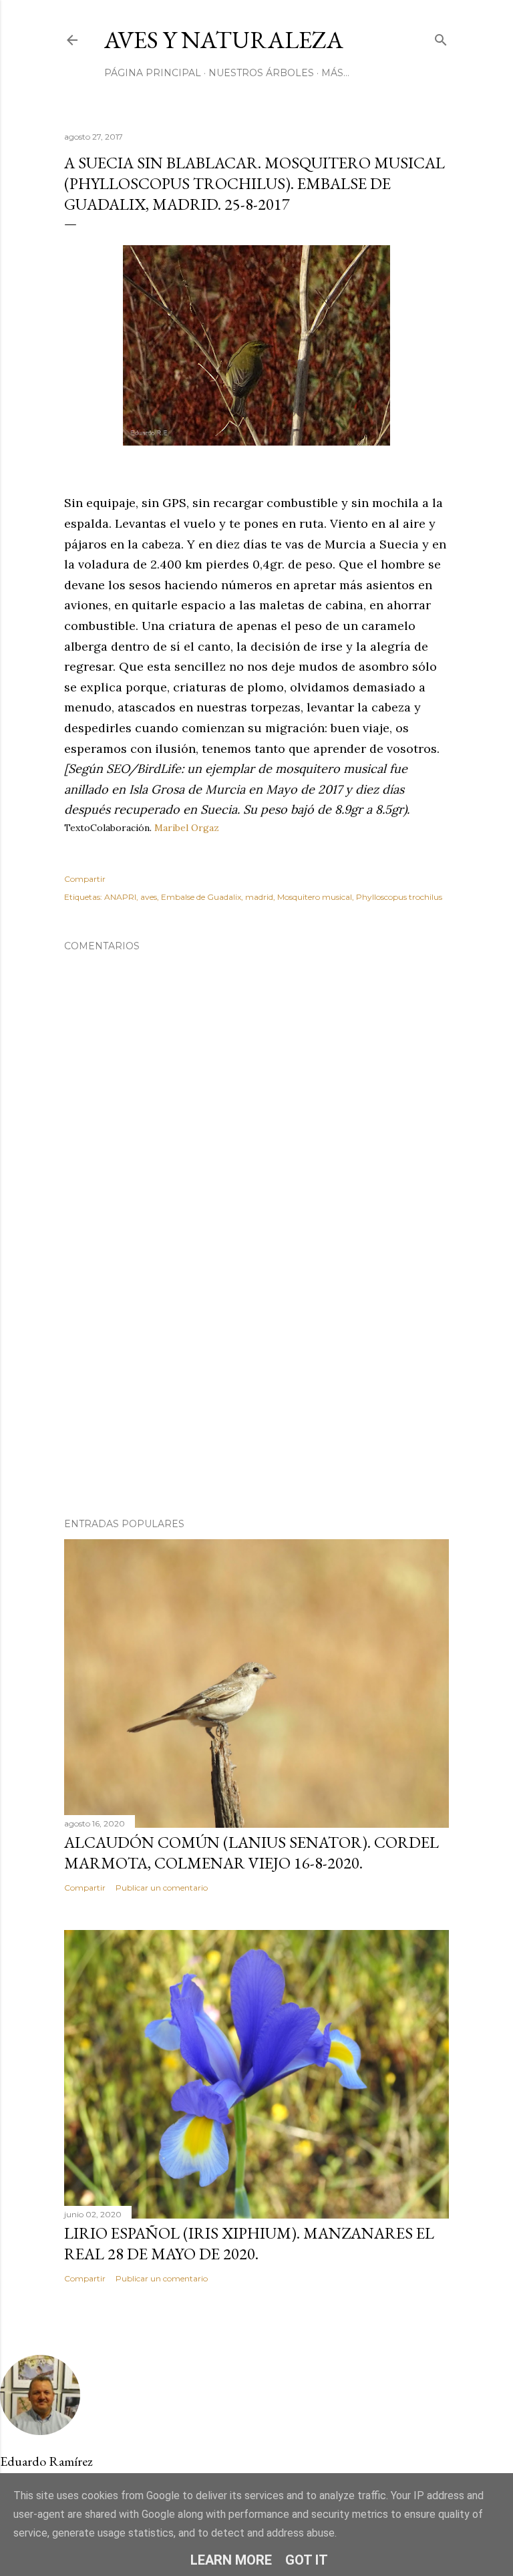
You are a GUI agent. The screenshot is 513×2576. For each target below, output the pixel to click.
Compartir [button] (85, 879)
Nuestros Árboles (261, 73)
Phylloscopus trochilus (399, 897)
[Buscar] (441, 37)
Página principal (153, 73)
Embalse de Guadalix (201, 897)
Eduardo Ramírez (46, 2461)
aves (149, 897)
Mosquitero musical (315, 897)
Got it (307, 2560)
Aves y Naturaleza (224, 40)
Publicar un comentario (162, 1888)
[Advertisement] (256, 1391)
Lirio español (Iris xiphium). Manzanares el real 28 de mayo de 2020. (249, 2243)
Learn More (231, 2560)
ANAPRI (120, 897)
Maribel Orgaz (187, 828)
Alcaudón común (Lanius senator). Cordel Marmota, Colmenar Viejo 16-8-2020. (251, 1853)
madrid (259, 897)
